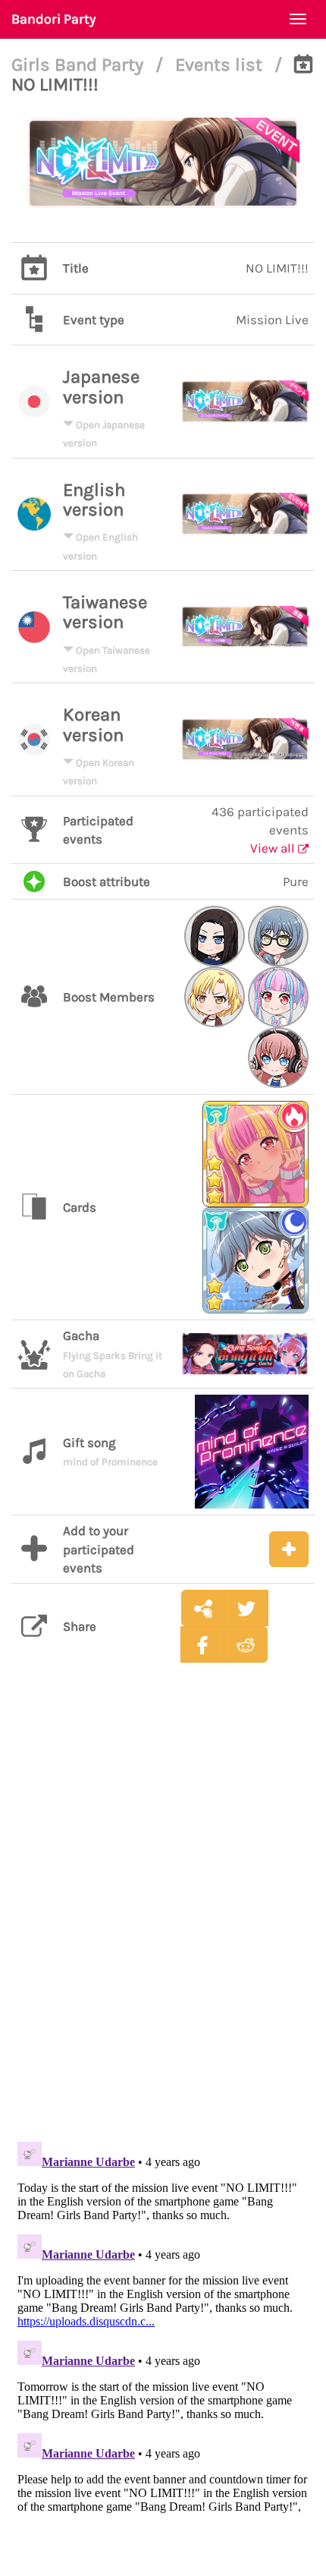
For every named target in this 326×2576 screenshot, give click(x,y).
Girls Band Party (80, 65)
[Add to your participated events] (289, 1549)
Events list (221, 65)
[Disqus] (163, 1913)
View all (274, 848)
